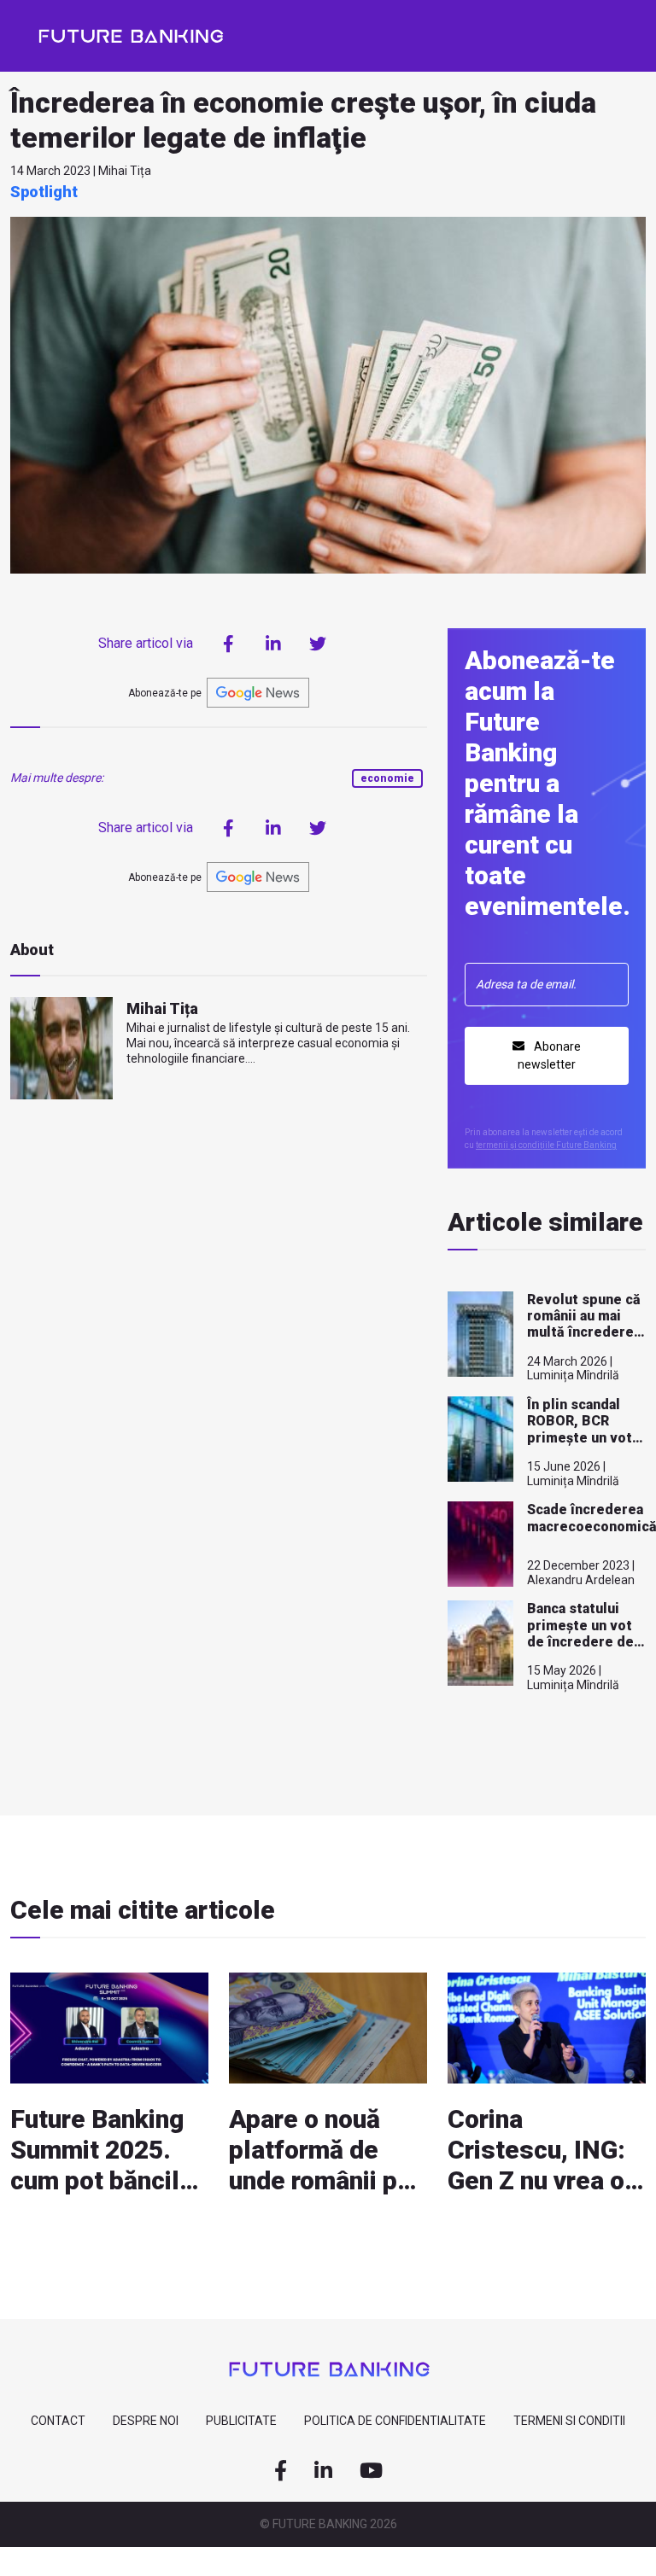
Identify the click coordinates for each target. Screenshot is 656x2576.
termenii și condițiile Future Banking (546, 1145)
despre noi (146, 2421)
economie (387, 778)
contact (58, 2421)
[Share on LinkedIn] (273, 644)
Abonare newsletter (549, 1055)
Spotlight (44, 192)
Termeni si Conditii (569, 2421)
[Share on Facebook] (229, 644)
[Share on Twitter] (318, 644)
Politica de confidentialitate (395, 2421)
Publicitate (241, 2421)
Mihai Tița (162, 1008)
